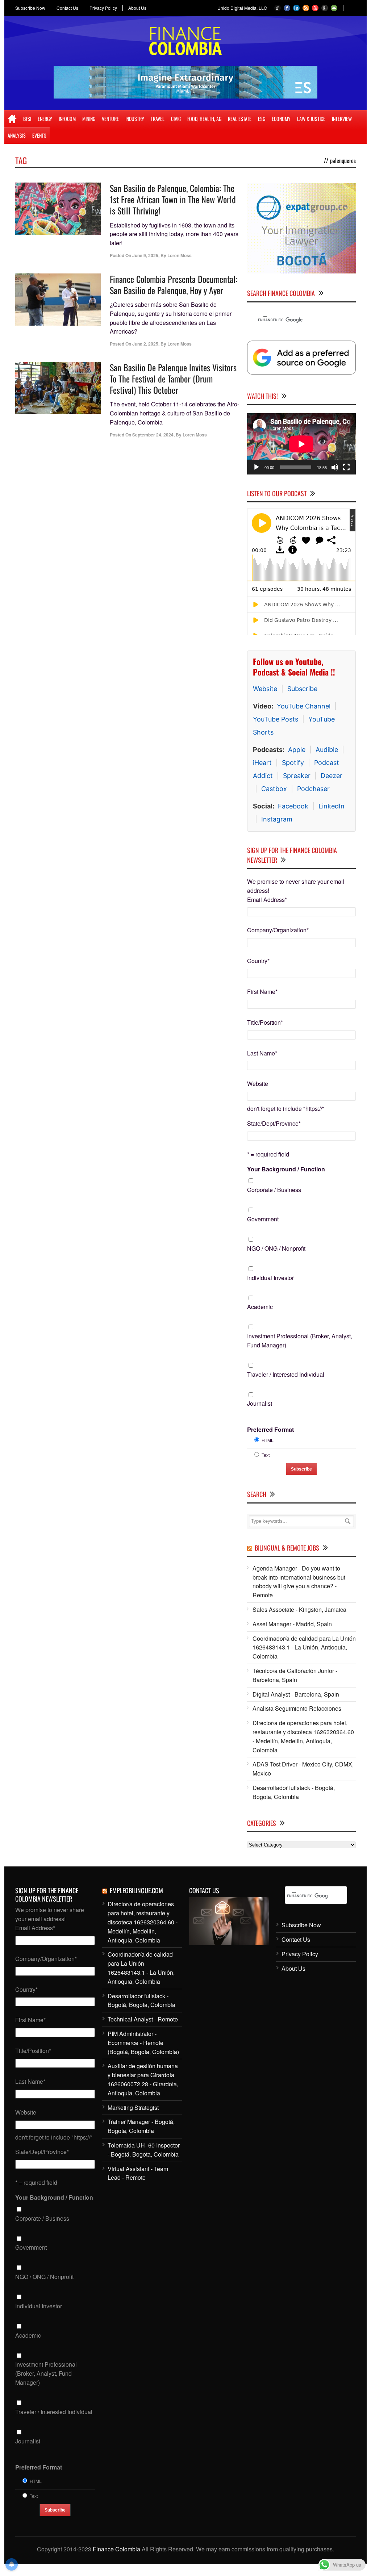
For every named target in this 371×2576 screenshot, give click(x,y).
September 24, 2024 (153, 435)
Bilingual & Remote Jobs (287, 1548)
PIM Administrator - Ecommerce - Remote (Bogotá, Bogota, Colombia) (143, 2043)
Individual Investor (270, 1278)
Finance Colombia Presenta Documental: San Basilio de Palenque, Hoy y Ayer (174, 285)
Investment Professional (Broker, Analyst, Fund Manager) (300, 1341)
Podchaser (313, 789)
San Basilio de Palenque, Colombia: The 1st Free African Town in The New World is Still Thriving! (173, 199)
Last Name (262, 1053)
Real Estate (240, 119)
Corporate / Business (274, 1190)
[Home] (12, 119)
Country (258, 961)
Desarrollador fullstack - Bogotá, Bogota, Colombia (294, 1792)
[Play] (257, 467)
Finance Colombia (116, 2549)
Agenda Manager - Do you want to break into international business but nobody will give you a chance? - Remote (299, 1582)
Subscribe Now (30, 8)
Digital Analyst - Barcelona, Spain (296, 1694)
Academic (260, 1307)
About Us (137, 8)
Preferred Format (270, 1429)
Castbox (274, 789)
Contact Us (67, 8)
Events (39, 135)
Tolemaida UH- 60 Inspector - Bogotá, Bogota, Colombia (144, 2150)
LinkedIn (332, 806)
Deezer (332, 776)
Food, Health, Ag (204, 119)
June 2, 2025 (145, 344)
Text (266, 1455)
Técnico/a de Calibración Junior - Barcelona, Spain (295, 1675)
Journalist (260, 1403)
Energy (45, 119)
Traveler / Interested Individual (286, 1374)
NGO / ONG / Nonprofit (276, 1248)
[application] (301, 444)
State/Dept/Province (274, 1123)
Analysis (17, 135)
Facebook (293, 806)
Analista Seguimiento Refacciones (297, 1708)
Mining (89, 119)
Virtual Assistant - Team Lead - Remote (138, 2173)
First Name (262, 992)
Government (263, 1219)
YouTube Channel (304, 706)
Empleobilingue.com (136, 1890)
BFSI (27, 119)
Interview (342, 119)
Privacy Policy (103, 8)
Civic (176, 119)
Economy (281, 119)
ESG (262, 119)
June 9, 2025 (145, 255)
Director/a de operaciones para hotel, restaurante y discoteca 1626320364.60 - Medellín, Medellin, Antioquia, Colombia (303, 1736)
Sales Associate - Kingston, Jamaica (299, 1609)
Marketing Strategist (133, 2107)
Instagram (277, 819)
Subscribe (302, 689)
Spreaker (297, 776)
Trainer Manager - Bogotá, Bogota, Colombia (141, 2126)
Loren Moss (180, 255)
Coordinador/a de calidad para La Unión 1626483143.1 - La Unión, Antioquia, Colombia (304, 1647)
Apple (297, 750)
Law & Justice (311, 119)
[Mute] (335, 467)
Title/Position (265, 1022)
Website (265, 689)
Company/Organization (278, 930)
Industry (135, 119)
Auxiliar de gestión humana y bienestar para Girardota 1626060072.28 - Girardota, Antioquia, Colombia (143, 2079)
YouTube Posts (276, 719)
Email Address (267, 900)
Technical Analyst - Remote (143, 2019)
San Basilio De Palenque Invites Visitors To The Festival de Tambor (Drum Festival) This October (173, 379)
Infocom (67, 119)
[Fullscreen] (346, 467)
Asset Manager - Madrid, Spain (292, 1624)
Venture (110, 119)
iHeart (262, 763)
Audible (327, 750)
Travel (158, 119)
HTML (268, 1440)
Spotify (293, 763)
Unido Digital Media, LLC (242, 8)
